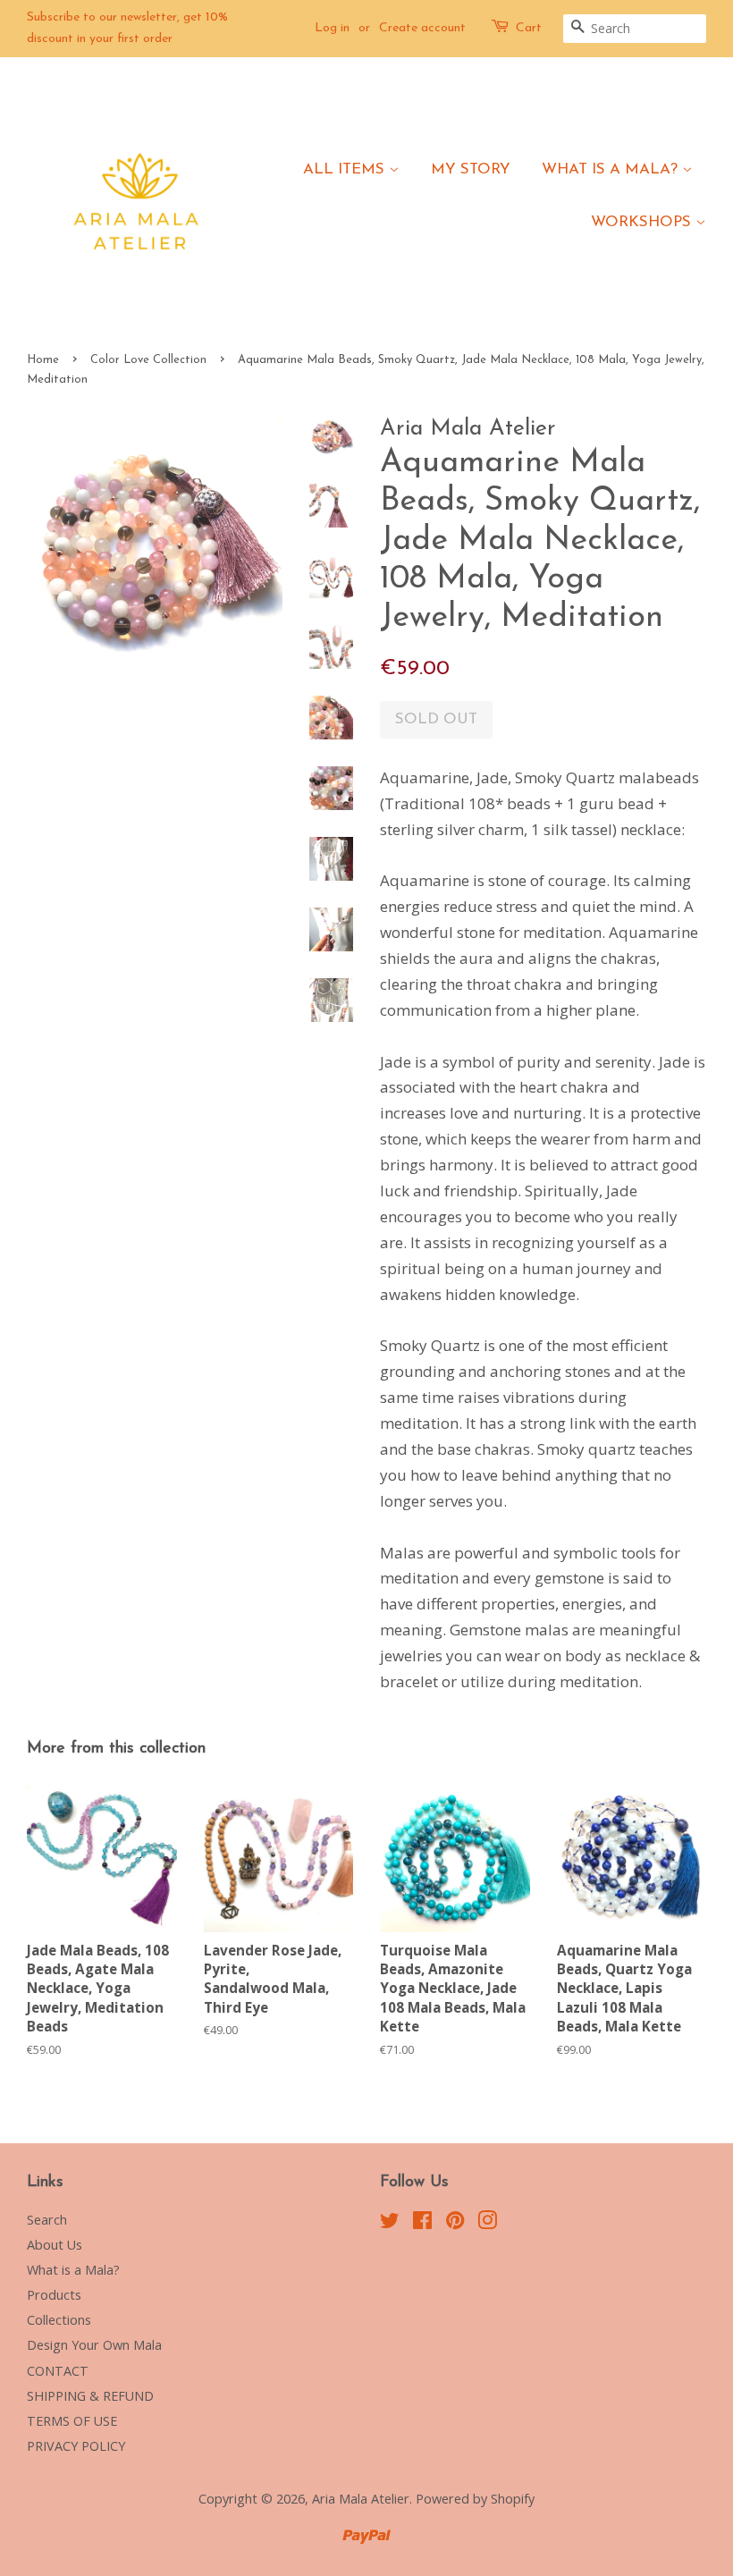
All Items (346, 169)
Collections (59, 2320)
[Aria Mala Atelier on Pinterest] (455, 2223)
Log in (332, 28)
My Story (471, 169)
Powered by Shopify (475, 2499)
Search (47, 2220)
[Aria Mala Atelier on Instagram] (487, 2223)
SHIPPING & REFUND (90, 2396)
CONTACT (58, 2371)
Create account (422, 28)
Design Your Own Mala (94, 2345)
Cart (529, 28)
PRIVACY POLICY (76, 2446)
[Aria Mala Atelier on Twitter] (390, 2223)
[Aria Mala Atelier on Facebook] (422, 2223)
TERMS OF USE (72, 2421)
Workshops (643, 222)
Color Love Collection (148, 360)
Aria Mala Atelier (361, 2499)
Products (54, 2295)
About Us (55, 2245)
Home (43, 360)
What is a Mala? (612, 169)
